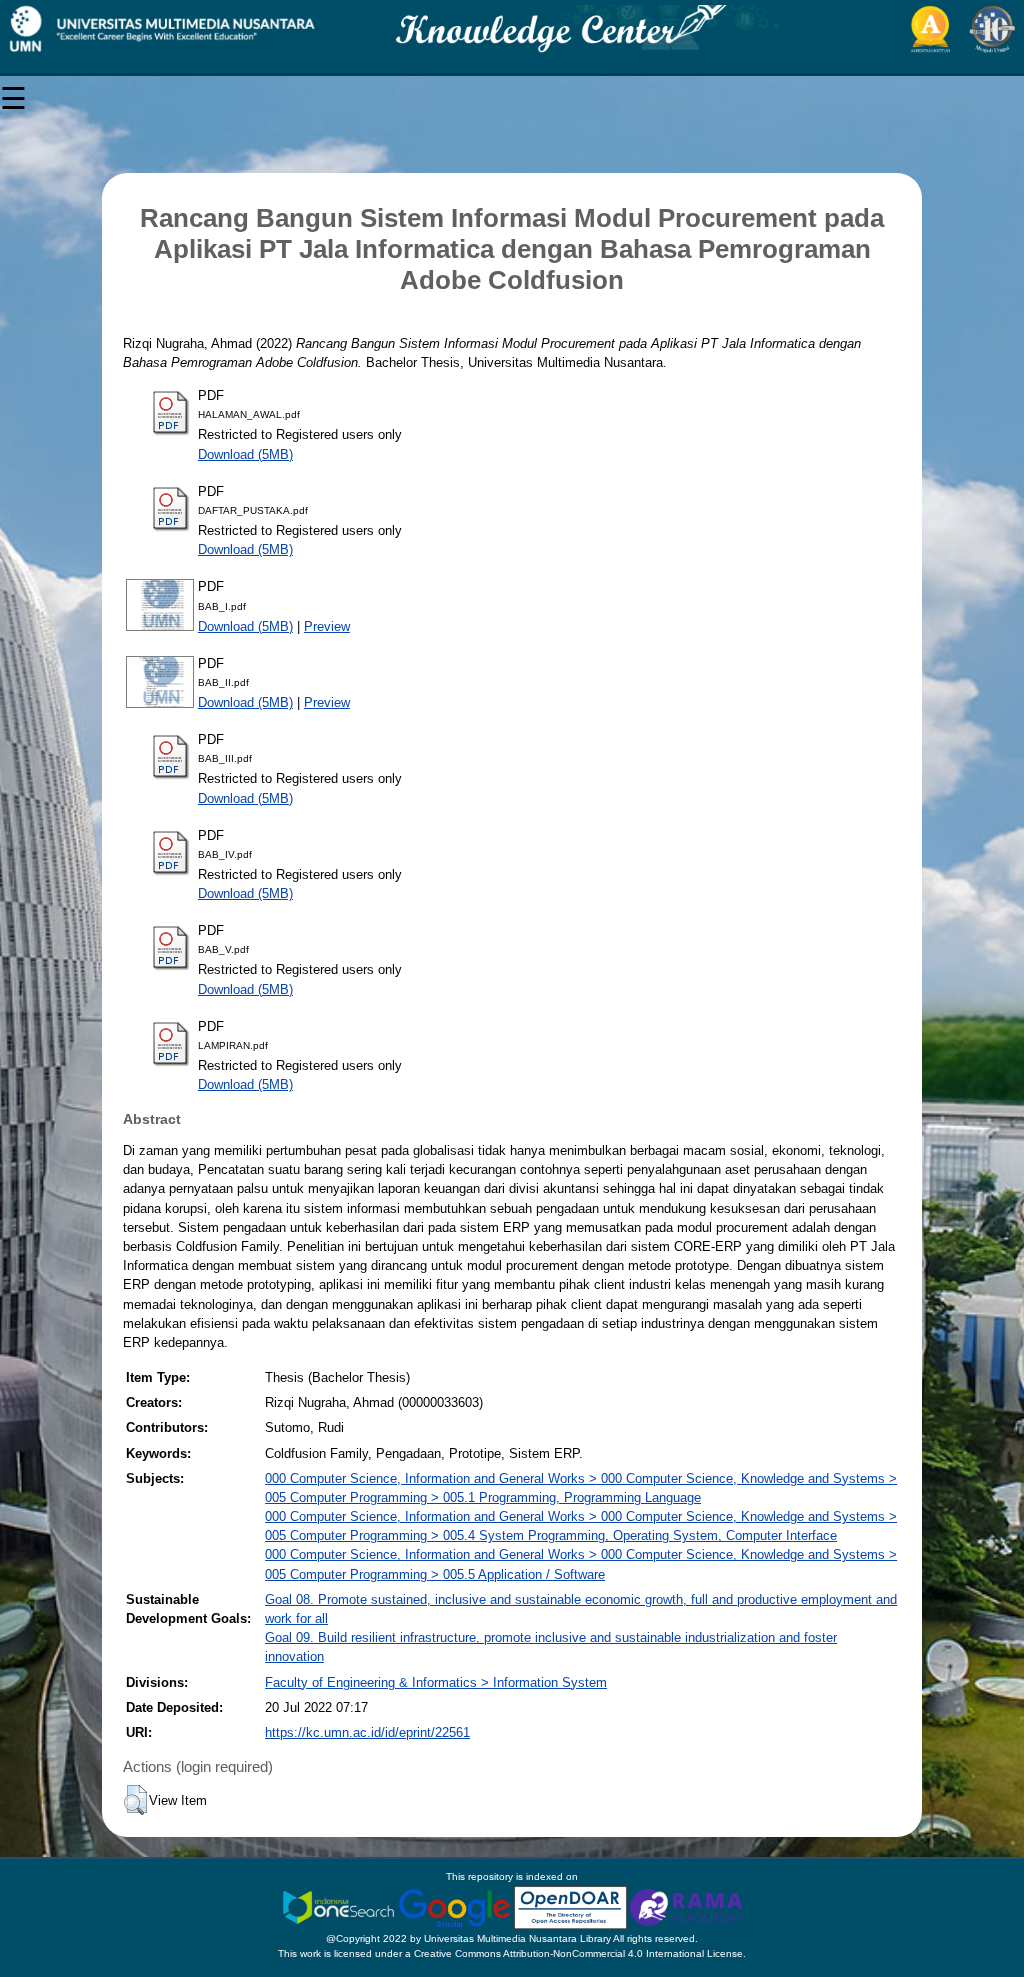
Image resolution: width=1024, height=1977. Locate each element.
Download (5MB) (245, 454)
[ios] (340, 1906)
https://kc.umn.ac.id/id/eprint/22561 (367, 1732)
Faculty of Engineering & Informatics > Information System (436, 1682)
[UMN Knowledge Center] (512, 29)
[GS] (456, 1906)
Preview (327, 626)
